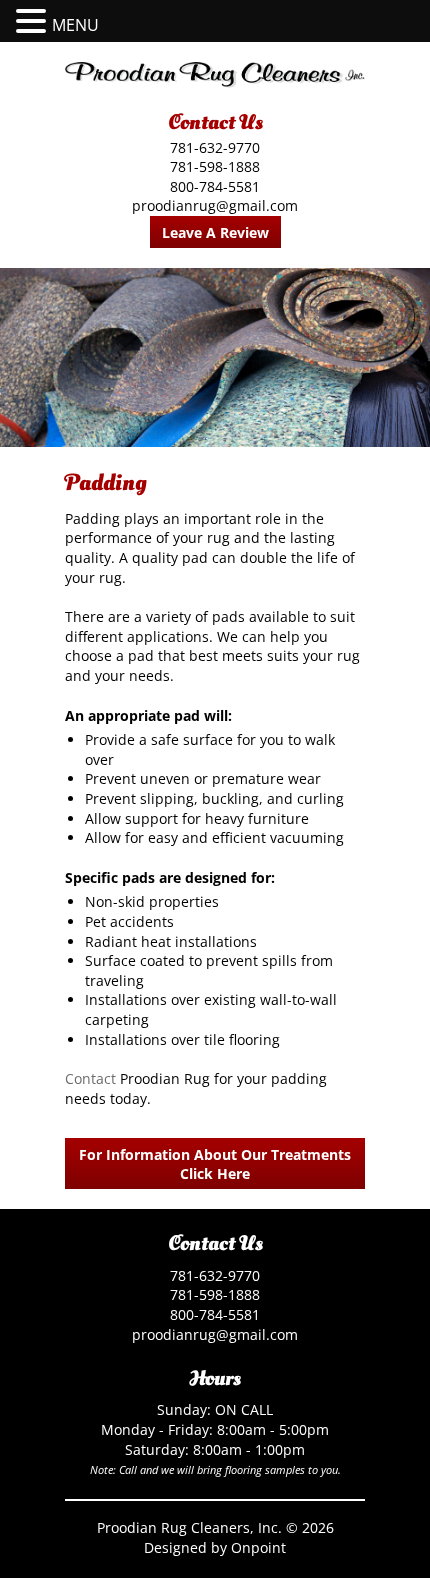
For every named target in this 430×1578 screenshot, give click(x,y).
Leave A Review (215, 232)
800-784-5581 (215, 186)
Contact (90, 1078)
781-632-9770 (215, 147)
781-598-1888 (215, 166)
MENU (75, 25)
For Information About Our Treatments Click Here (215, 1164)
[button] (34, 21)
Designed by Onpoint (215, 1547)
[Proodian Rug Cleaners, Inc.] (215, 75)
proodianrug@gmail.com (215, 205)
